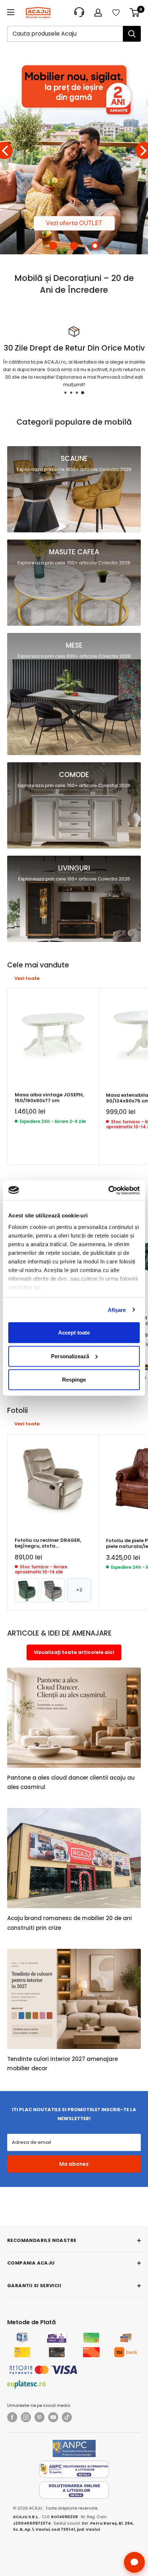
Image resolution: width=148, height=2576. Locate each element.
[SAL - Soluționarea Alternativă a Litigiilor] (74, 2469)
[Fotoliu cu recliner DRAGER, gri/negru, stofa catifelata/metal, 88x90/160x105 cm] (53, 1590)
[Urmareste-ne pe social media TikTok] (67, 2417)
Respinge (74, 1380)
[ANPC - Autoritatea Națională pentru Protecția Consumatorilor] (74, 2448)
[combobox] (65, 34)
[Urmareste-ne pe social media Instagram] (26, 2417)
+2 (79, 1590)
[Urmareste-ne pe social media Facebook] (12, 2417)
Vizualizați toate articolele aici (74, 1652)
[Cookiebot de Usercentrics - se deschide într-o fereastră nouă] (108, 1190)
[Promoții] (74, 151)
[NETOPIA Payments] (43, 2370)
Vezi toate (27, 978)
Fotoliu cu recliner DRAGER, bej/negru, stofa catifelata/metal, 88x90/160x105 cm (48, 1543)
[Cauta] (132, 34)
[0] (135, 13)
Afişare (117, 1310)
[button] (53, 246)
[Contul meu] (98, 13)
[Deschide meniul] (11, 12)
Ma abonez (74, 2164)
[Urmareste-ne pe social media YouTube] (53, 2417)
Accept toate (74, 1333)
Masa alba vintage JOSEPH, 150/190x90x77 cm (49, 1098)
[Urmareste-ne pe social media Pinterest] (40, 2417)
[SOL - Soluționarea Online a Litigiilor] (74, 2490)
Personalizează (70, 1356)
